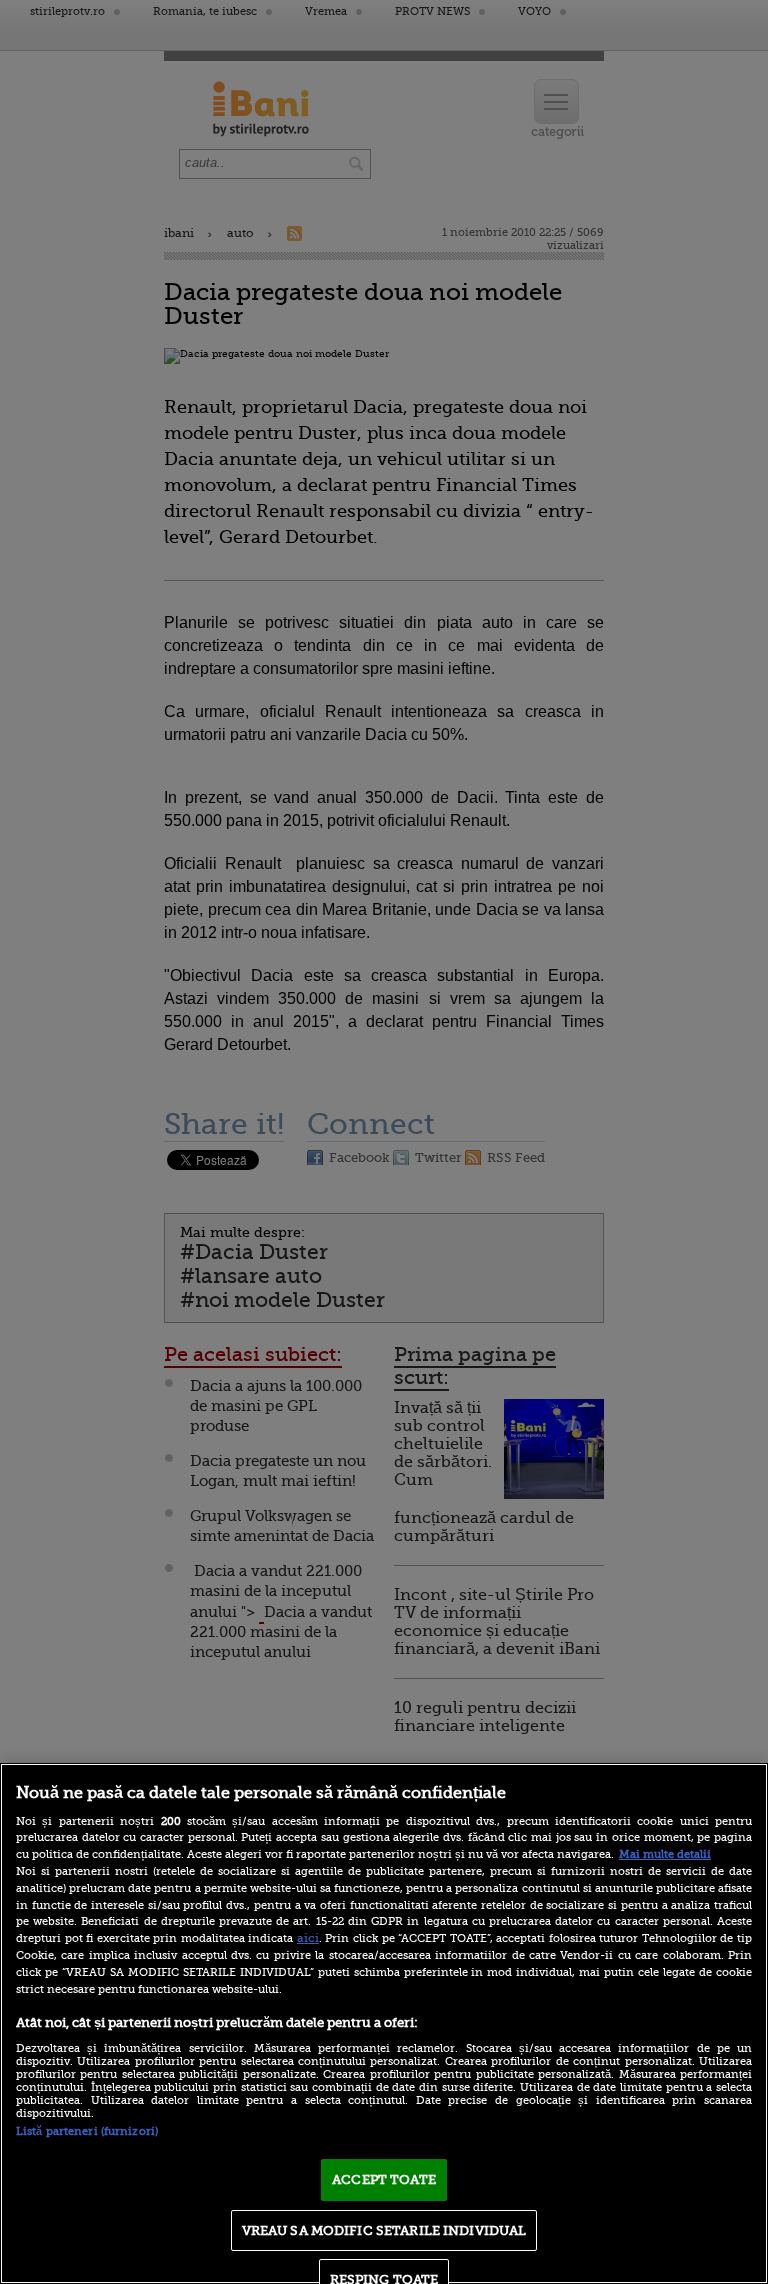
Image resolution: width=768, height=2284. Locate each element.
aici (308, 1938)
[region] (384, 2023)
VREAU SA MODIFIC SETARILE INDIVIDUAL (384, 2230)
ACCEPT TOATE (384, 2179)
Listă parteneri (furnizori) (87, 2131)
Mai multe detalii (665, 1854)
